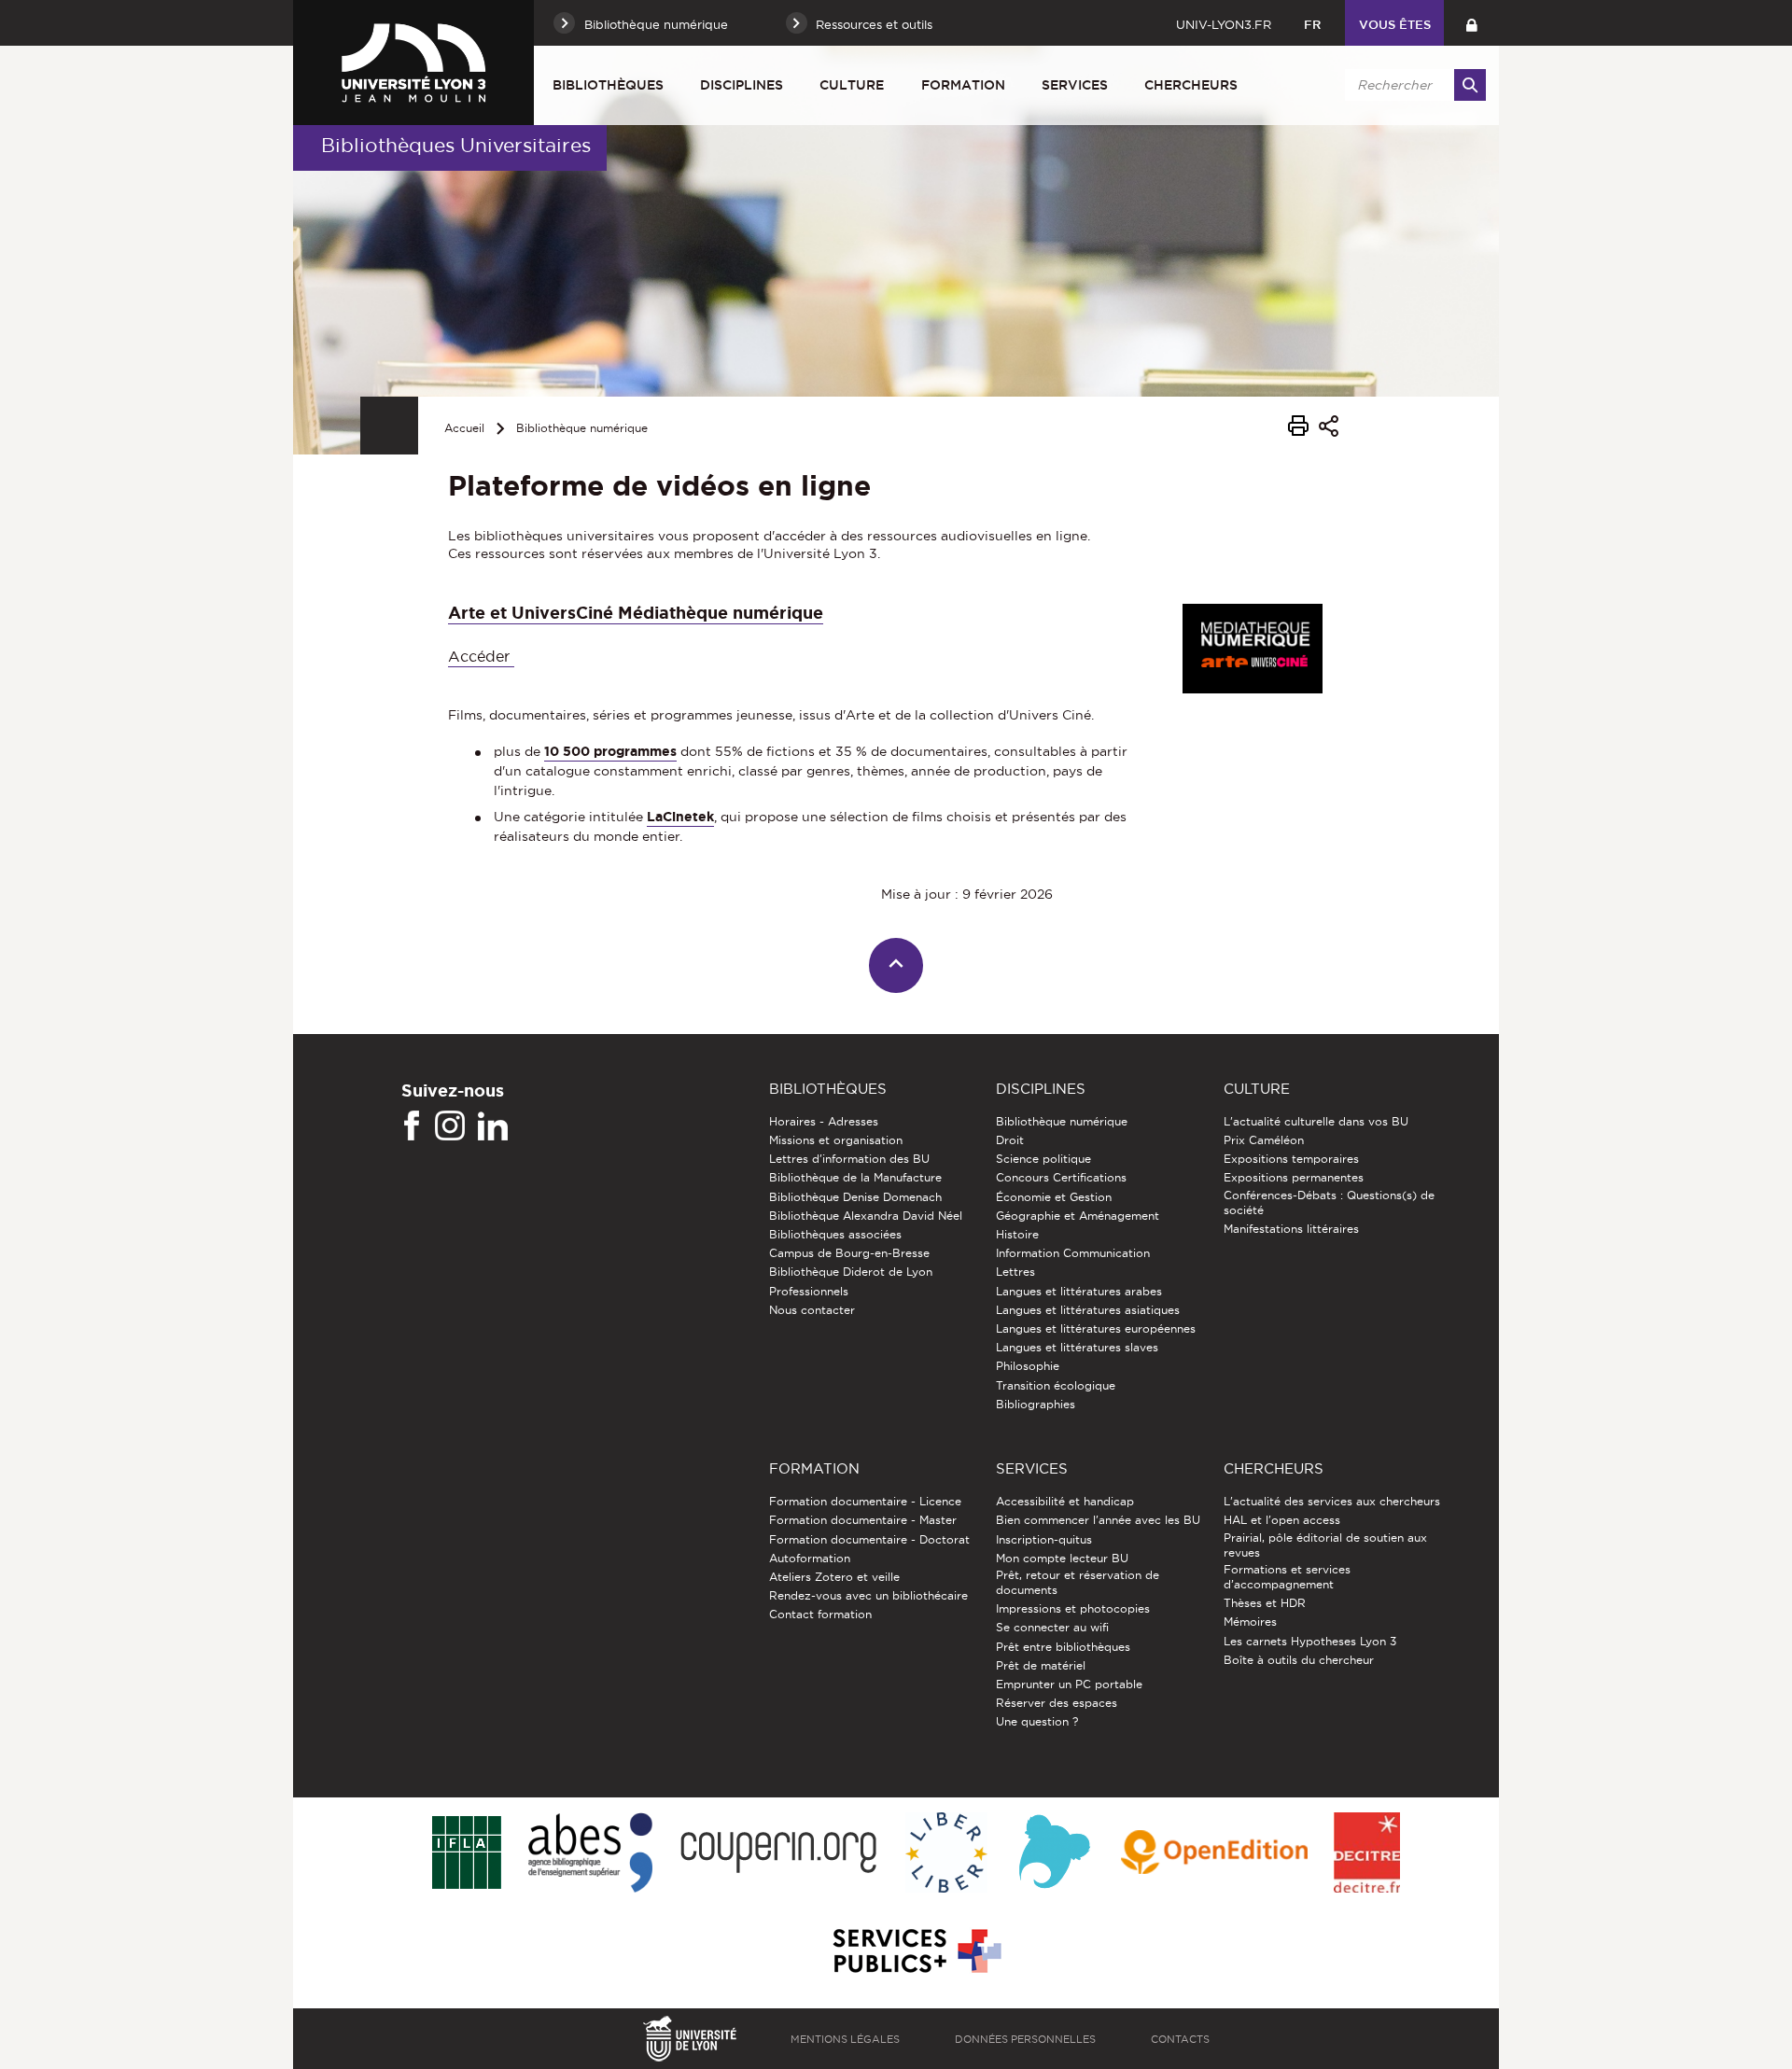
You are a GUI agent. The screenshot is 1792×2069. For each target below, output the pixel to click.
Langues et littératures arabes (1079, 1291)
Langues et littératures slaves (1077, 1347)
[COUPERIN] (779, 1854)
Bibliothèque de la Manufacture (855, 1177)
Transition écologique (1056, 1385)
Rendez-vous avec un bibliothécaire (868, 1595)
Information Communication (1073, 1253)
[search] (1412, 85)
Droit (1010, 1140)
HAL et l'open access (1282, 1520)
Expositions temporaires (1291, 1159)
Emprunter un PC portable (1069, 1684)
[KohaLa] (1054, 1854)
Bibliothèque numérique (582, 428)
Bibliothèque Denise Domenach (855, 1197)
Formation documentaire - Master (863, 1520)
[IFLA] (466, 1853)
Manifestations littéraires (1291, 1229)
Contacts (1180, 2039)
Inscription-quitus (1044, 1539)
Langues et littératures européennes (1096, 1328)
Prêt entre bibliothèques (1063, 1647)
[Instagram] (450, 1126)
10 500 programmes (610, 751)
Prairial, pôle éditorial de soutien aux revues (1325, 1545)
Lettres (1015, 1272)
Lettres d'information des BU (849, 1159)
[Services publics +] (915, 1952)
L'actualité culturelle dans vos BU (1316, 1121)
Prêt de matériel (1041, 1665)
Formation (963, 85)
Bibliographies (1036, 1404)
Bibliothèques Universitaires (456, 145)
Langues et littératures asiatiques (1088, 1310)
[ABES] (590, 1854)
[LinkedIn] (493, 1126)
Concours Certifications (1061, 1177)
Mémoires (1250, 1622)
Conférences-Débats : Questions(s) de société (1329, 1202)
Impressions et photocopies (1073, 1608)
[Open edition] (1214, 1853)
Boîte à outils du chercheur (1299, 1660)
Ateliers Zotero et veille (834, 1577)
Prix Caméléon (1264, 1140)
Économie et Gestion (1054, 1197)
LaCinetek (680, 817)
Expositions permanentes (1294, 1177)
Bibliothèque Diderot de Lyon (851, 1272)
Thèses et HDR (1265, 1603)
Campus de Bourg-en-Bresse (849, 1253)
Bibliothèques (608, 85)
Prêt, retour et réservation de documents (1078, 1582)
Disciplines (742, 85)
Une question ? (1037, 1721)
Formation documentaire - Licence (865, 1501)
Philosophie (1028, 1366)
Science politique (1043, 1159)
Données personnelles (1025, 2039)
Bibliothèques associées (835, 1234)
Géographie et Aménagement (1078, 1216)
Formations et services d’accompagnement (1287, 1577)
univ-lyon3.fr (1224, 24)
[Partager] (1329, 429)
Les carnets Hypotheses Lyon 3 (1310, 1641)
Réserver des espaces (1057, 1703)
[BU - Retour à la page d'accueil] (413, 63)
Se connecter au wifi (1052, 1627)
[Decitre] (1367, 1854)
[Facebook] (412, 1126)
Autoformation (810, 1558)
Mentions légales (845, 2039)
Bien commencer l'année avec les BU (1098, 1520)
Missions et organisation (836, 1140)
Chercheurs (1191, 85)
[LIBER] (946, 1854)
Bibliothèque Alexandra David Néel (866, 1216)
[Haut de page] (896, 965)
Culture (852, 85)
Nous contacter (812, 1310)
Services (1075, 85)
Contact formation (820, 1614)
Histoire (1017, 1234)
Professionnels (809, 1291)
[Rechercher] (1470, 85)
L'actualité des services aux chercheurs (1332, 1501)
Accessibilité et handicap (1065, 1501)
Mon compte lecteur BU (1062, 1558)
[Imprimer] (1298, 428)
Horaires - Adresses (824, 1121)
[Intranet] (1471, 23)
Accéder (481, 657)
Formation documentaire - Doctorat (869, 1539)
